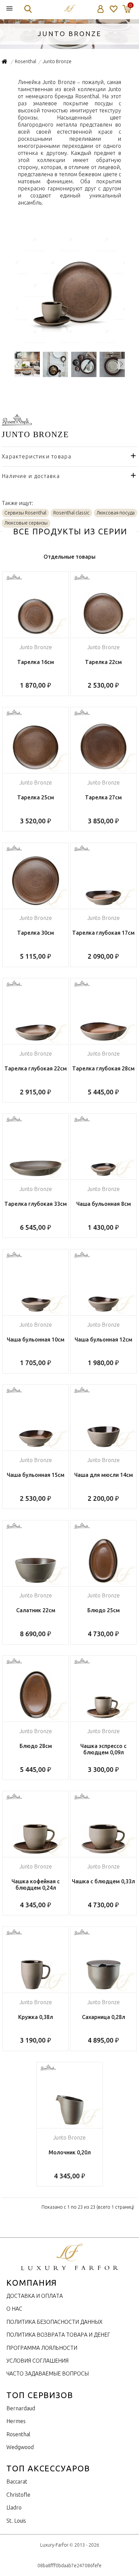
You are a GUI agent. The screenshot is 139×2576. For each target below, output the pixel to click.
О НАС (14, 2309)
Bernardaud (21, 2408)
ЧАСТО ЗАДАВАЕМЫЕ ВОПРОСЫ (48, 2373)
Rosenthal (18, 2434)
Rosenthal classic (71, 513)
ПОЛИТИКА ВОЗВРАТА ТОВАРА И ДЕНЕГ (58, 2335)
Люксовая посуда (116, 513)
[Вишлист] (113, 9)
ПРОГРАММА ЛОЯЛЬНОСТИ (42, 2348)
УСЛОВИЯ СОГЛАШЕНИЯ (37, 2361)
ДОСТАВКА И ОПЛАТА (35, 2296)
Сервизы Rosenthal (25, 513)
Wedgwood (20, 2447)
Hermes (16, 2421)
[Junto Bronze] (70, 343)
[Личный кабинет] (101, 9)
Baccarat (17, 2481)
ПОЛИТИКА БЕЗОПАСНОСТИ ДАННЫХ (54, 2322)
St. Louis (16, 2521)
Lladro (14, 2507)
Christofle (18, 2495)
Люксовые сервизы (26, 523)
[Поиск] (28, 9)
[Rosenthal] (17, 422)
